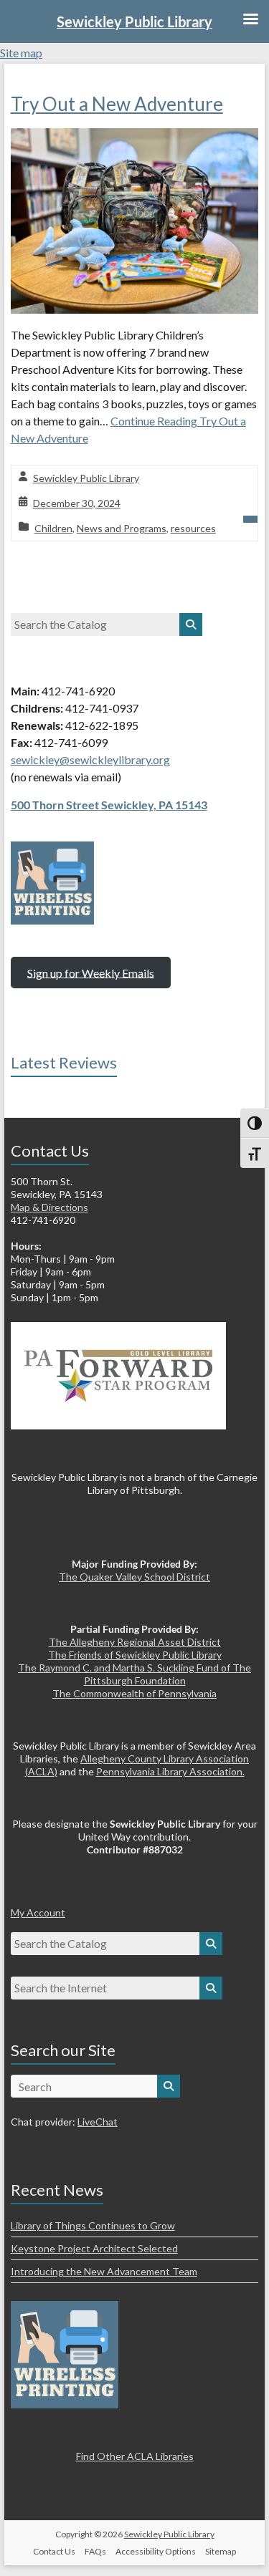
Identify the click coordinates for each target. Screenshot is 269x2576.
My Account (38, 1912)
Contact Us (54, 2551)
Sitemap (221, 2551)
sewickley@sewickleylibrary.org (90, 759)
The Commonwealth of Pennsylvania (134, 1693)
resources (193, 528)
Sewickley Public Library (86, 478)
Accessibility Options (156, 2551)
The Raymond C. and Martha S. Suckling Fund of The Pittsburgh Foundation (134, 1674)
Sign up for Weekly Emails (91, 972)
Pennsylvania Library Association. (170, 1771)
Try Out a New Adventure (117, 104)
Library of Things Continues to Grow (93, 2225)
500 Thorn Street (56, 805)
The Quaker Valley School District (134, 1577)
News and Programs (122, 528)
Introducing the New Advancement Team (104, 2271)
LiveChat (98, 2122)
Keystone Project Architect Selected (94, 2248)
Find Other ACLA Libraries (135, 2456)
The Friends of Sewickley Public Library (135, 1655)
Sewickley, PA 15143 (154, 805)
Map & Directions (49, 1207)
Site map (21, 53)
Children (53, 528)
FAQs (95, 2551)
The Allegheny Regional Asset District (135, 1642)
